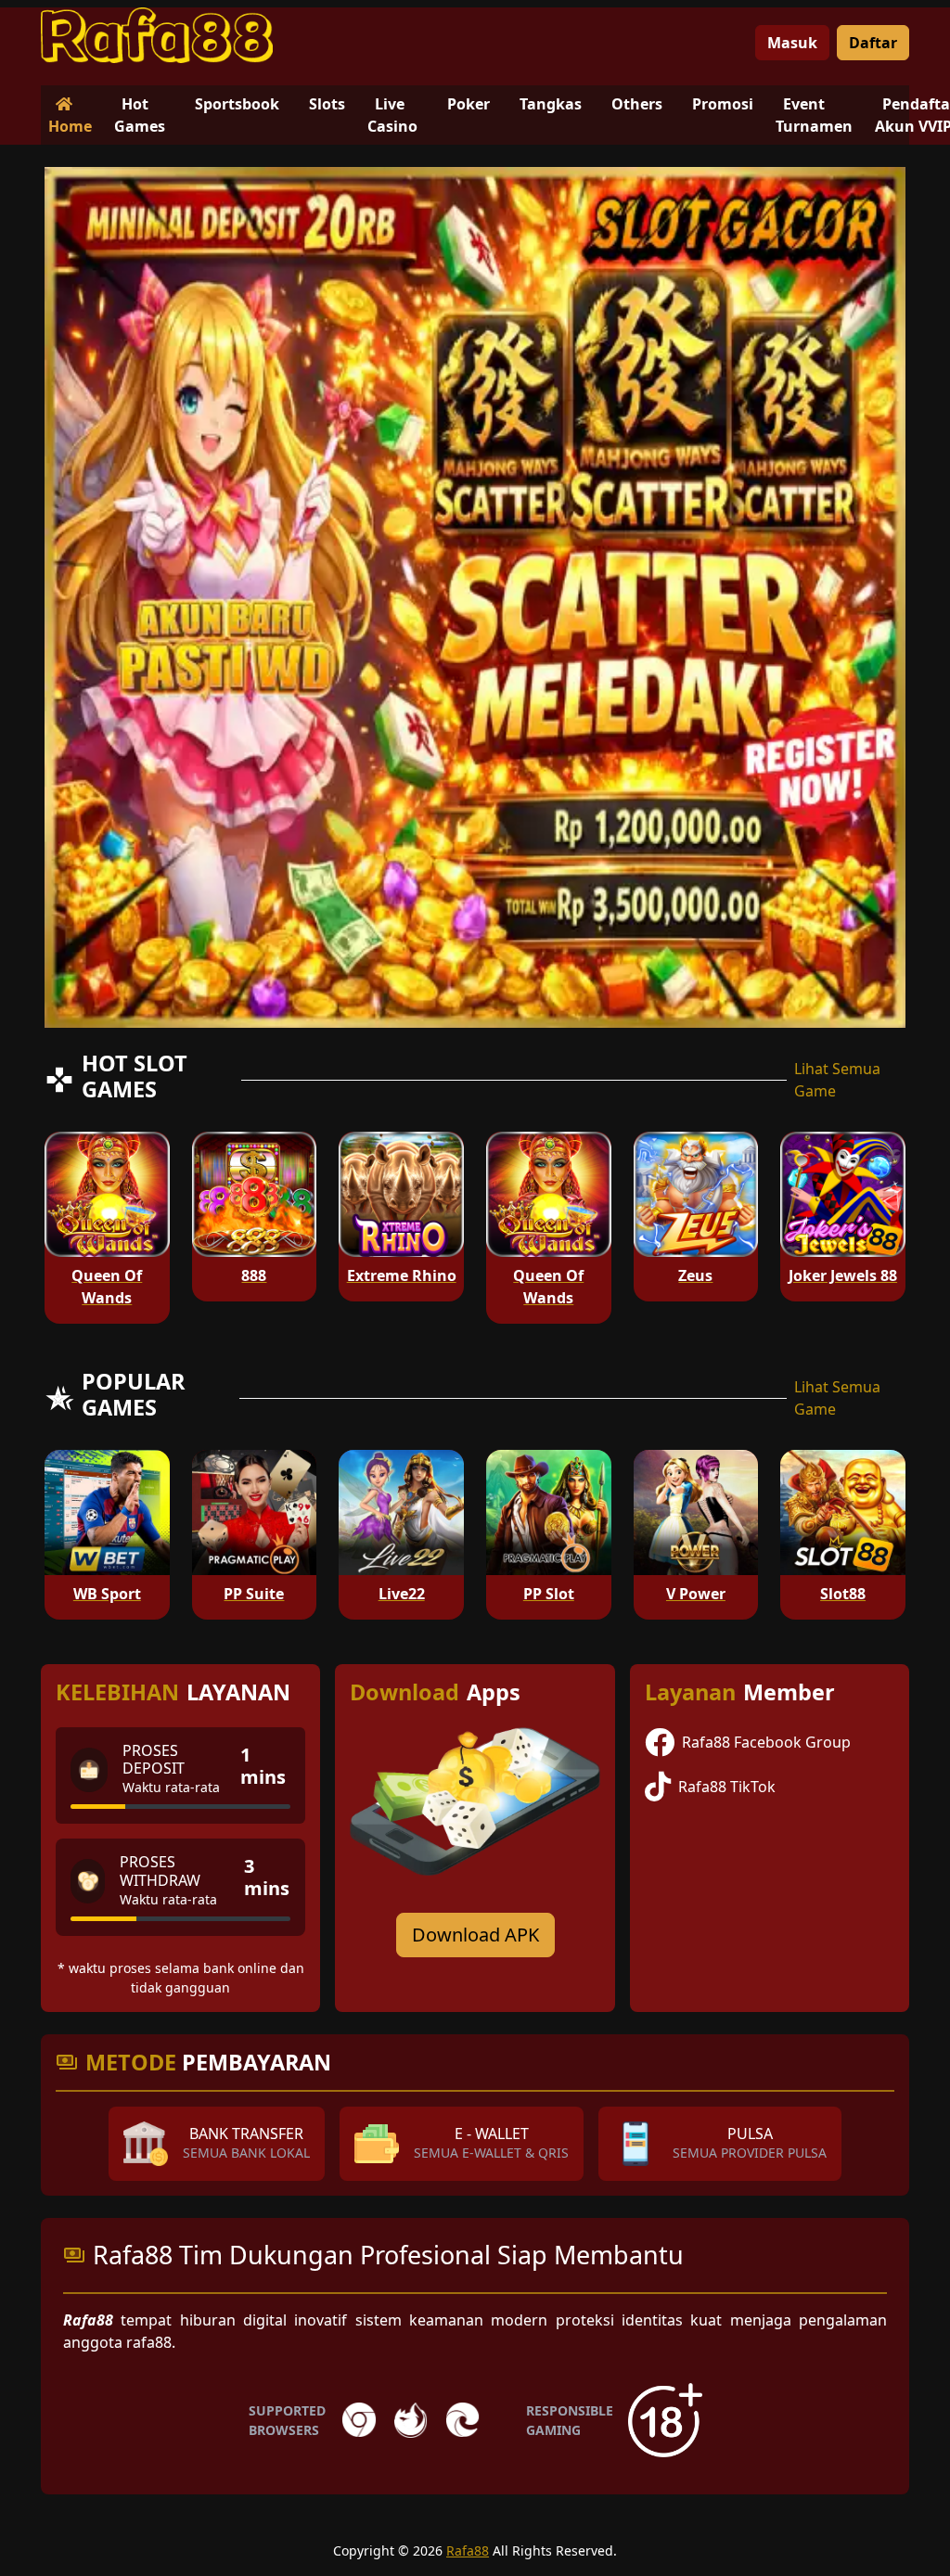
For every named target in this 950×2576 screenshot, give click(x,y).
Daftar (873, 43)
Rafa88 (468, 2550)
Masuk (792, 43)
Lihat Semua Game (837, 1080)
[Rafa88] (157, 35)
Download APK (475, 1935)
